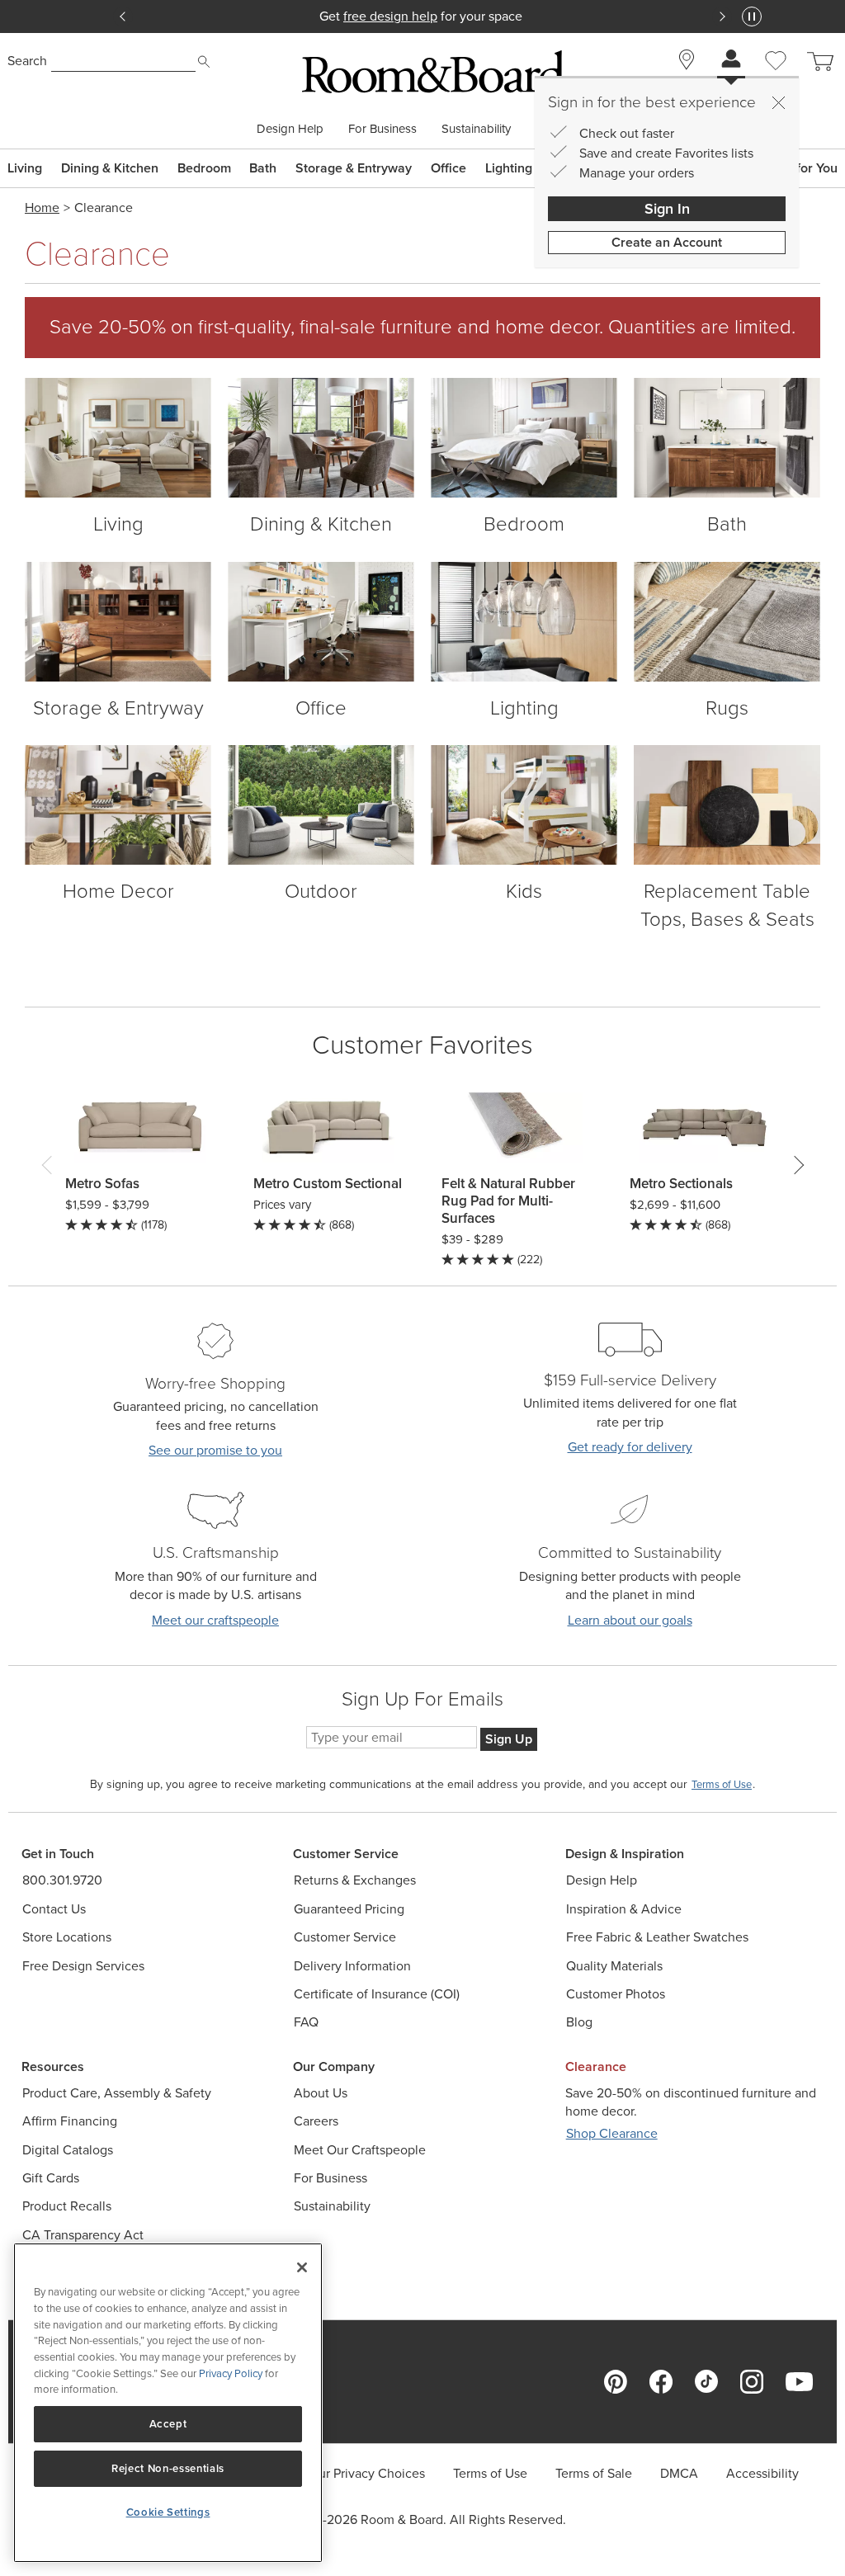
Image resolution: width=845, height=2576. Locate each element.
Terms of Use (490, 2473)
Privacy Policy (231, 2373)
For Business (382, 129)
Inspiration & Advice (624, 1909)
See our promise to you (215, 1450)
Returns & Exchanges (355, 1880)
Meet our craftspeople (215, 1620)
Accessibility (762, 2473)
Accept (168, 2424)
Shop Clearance (612, 2133)
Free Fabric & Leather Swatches (657, 1937)
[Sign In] (731, 61)
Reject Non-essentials (168, 2468)
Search (27, 61)
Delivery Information (352, 1966)
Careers (316, 2121)
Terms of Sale (594, 2473)
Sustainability (476, 129)
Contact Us (54, 1909)
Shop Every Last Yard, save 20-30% (422, 16)
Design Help (290, 129)
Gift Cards (51, 2178)
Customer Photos (616, 1994)
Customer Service (345, 1937)
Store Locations (67, 1937)
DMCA (679, 2473)
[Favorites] (776, 79)
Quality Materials (614, 1966)
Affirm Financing (70, 2121)
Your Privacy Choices (365, 2473)
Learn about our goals (630, 1620)
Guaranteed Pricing (349, 1909)
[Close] (778, 102)
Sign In (667, 209)
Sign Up (509, 1739)
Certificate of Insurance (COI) (377, 1994)
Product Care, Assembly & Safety (117, 2093)
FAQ (306, 2022)
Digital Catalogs (68, 2150)
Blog (579, 2022)
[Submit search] (204, 62)
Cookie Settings (168, 2512)
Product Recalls (67, 2206)
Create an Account (667, 242)
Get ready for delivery (630, 1447)
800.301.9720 (62, 1880)
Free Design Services (83, 1966)
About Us (321, 2093)
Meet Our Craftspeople (360, 2150)
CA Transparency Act (83, 2235)
